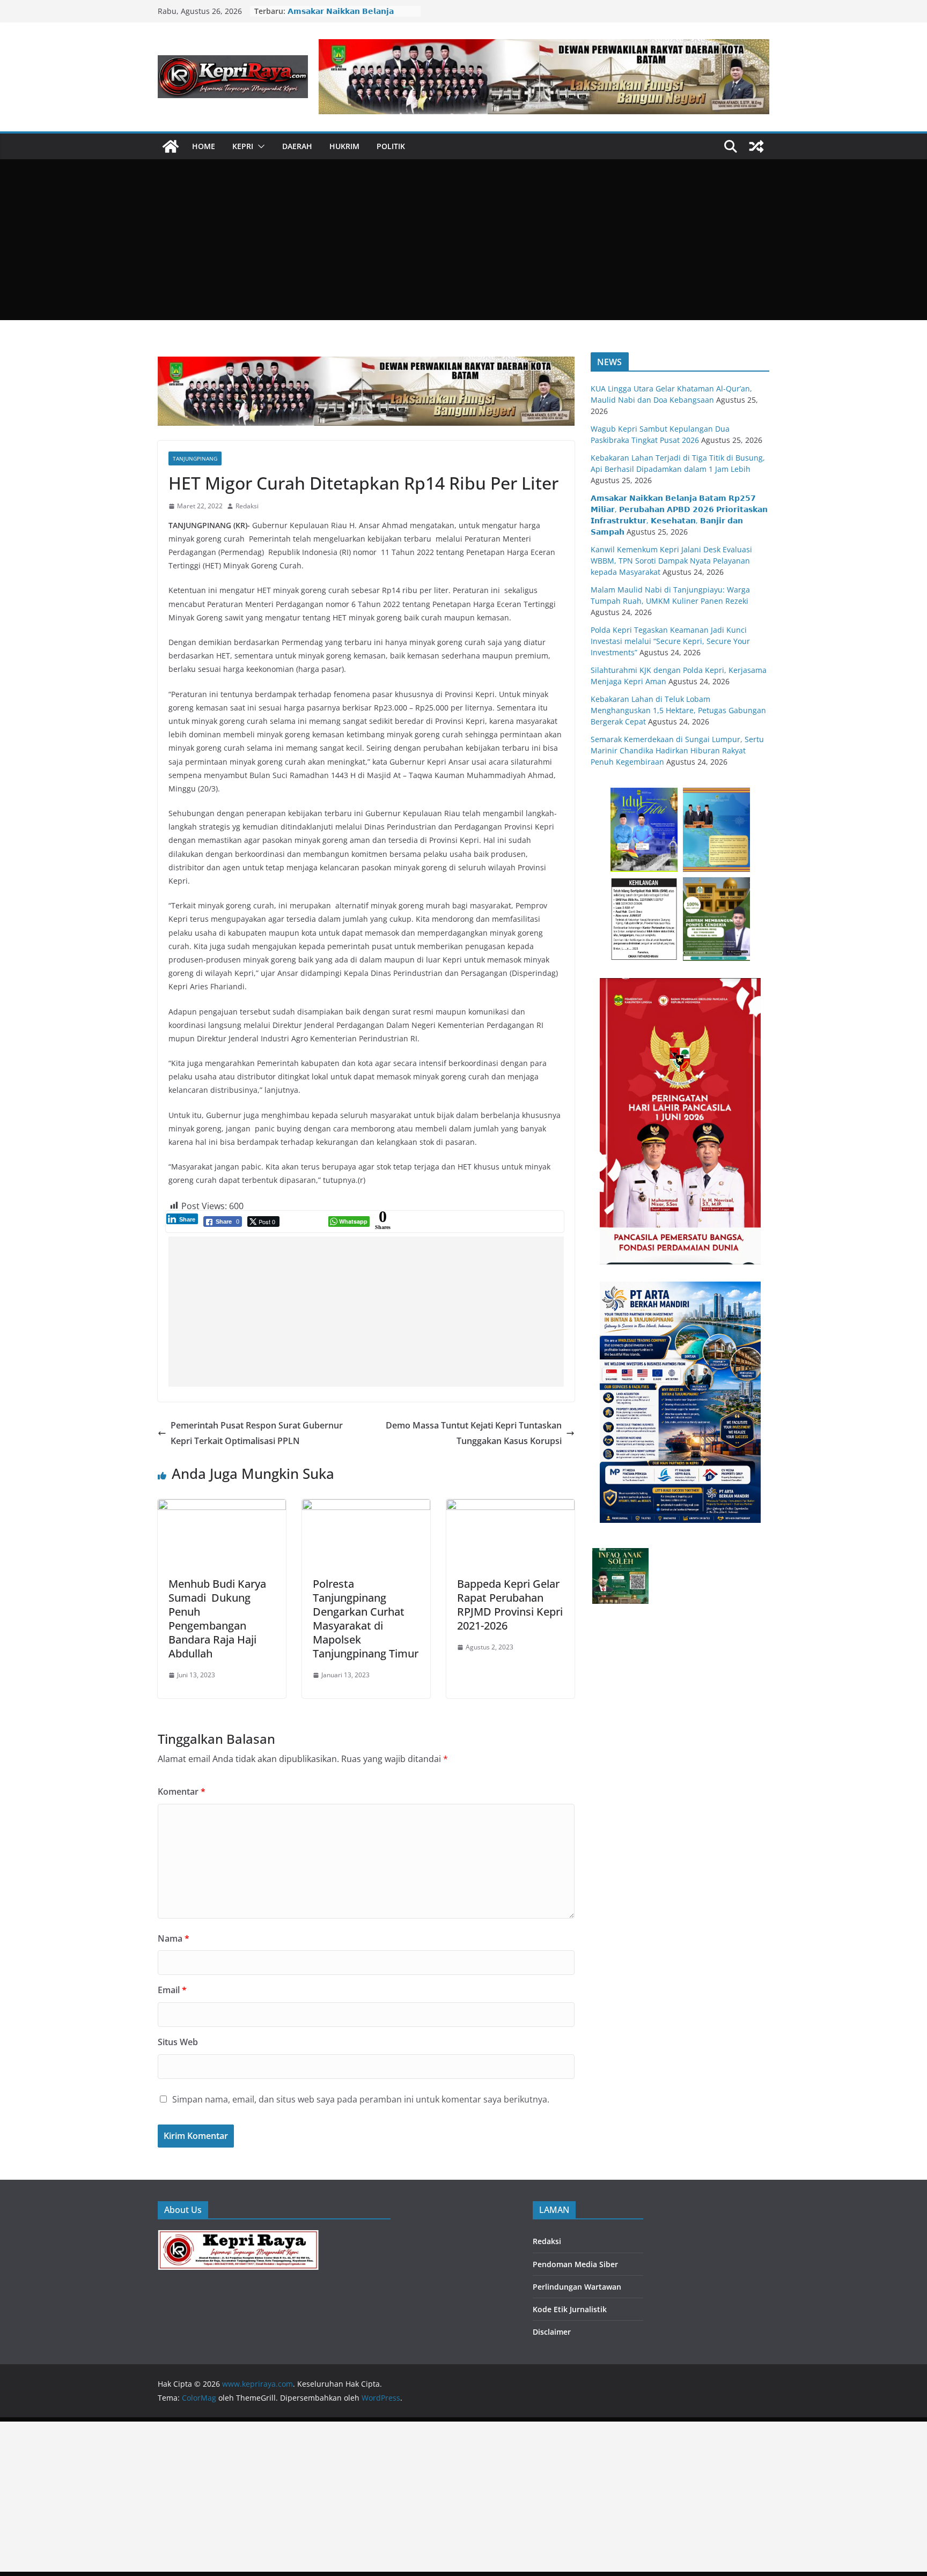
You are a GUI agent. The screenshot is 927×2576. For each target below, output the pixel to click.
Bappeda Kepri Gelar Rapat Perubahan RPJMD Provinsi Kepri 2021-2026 (510, 1605)
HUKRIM (344, 146)
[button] (259, 146)
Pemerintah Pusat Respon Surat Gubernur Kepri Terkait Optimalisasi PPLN (257, 1433)
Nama (174, 1938)
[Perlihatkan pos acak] (756, 146)
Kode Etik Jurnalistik (570, 2309)
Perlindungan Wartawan (577, 2287)
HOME (204, 146)
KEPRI (243, 146)
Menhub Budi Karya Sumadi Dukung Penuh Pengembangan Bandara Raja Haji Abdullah (217, 1619)
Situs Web (178, 2042)
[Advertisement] (464, 240)
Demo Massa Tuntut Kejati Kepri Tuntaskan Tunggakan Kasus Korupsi (474, 1433)
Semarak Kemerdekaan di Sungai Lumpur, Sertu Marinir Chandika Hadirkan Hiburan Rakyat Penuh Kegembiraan (677, 750)
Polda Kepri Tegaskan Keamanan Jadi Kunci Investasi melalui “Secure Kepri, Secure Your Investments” (670, 641)
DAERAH (297, 146)
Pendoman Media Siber (575, 2264)
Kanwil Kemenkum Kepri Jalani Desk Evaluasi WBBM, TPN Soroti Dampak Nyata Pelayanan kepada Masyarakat (671, 561)
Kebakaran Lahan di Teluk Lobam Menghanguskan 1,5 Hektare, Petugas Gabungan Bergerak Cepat (678, 710)
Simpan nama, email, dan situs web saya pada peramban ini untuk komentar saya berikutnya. (361, 2099)
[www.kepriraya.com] (171, 146)
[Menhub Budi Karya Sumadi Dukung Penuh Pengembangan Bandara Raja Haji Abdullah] (222, 1507)
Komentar (182, 1792)
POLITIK (391, 146)
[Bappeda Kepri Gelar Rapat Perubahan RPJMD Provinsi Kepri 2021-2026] (510, 1507)
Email (172, 1990)
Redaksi (247, 506)
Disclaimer (552, 2332)
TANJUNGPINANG (195, 458)
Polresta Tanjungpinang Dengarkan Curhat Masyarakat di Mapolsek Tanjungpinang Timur (366, 1619)
